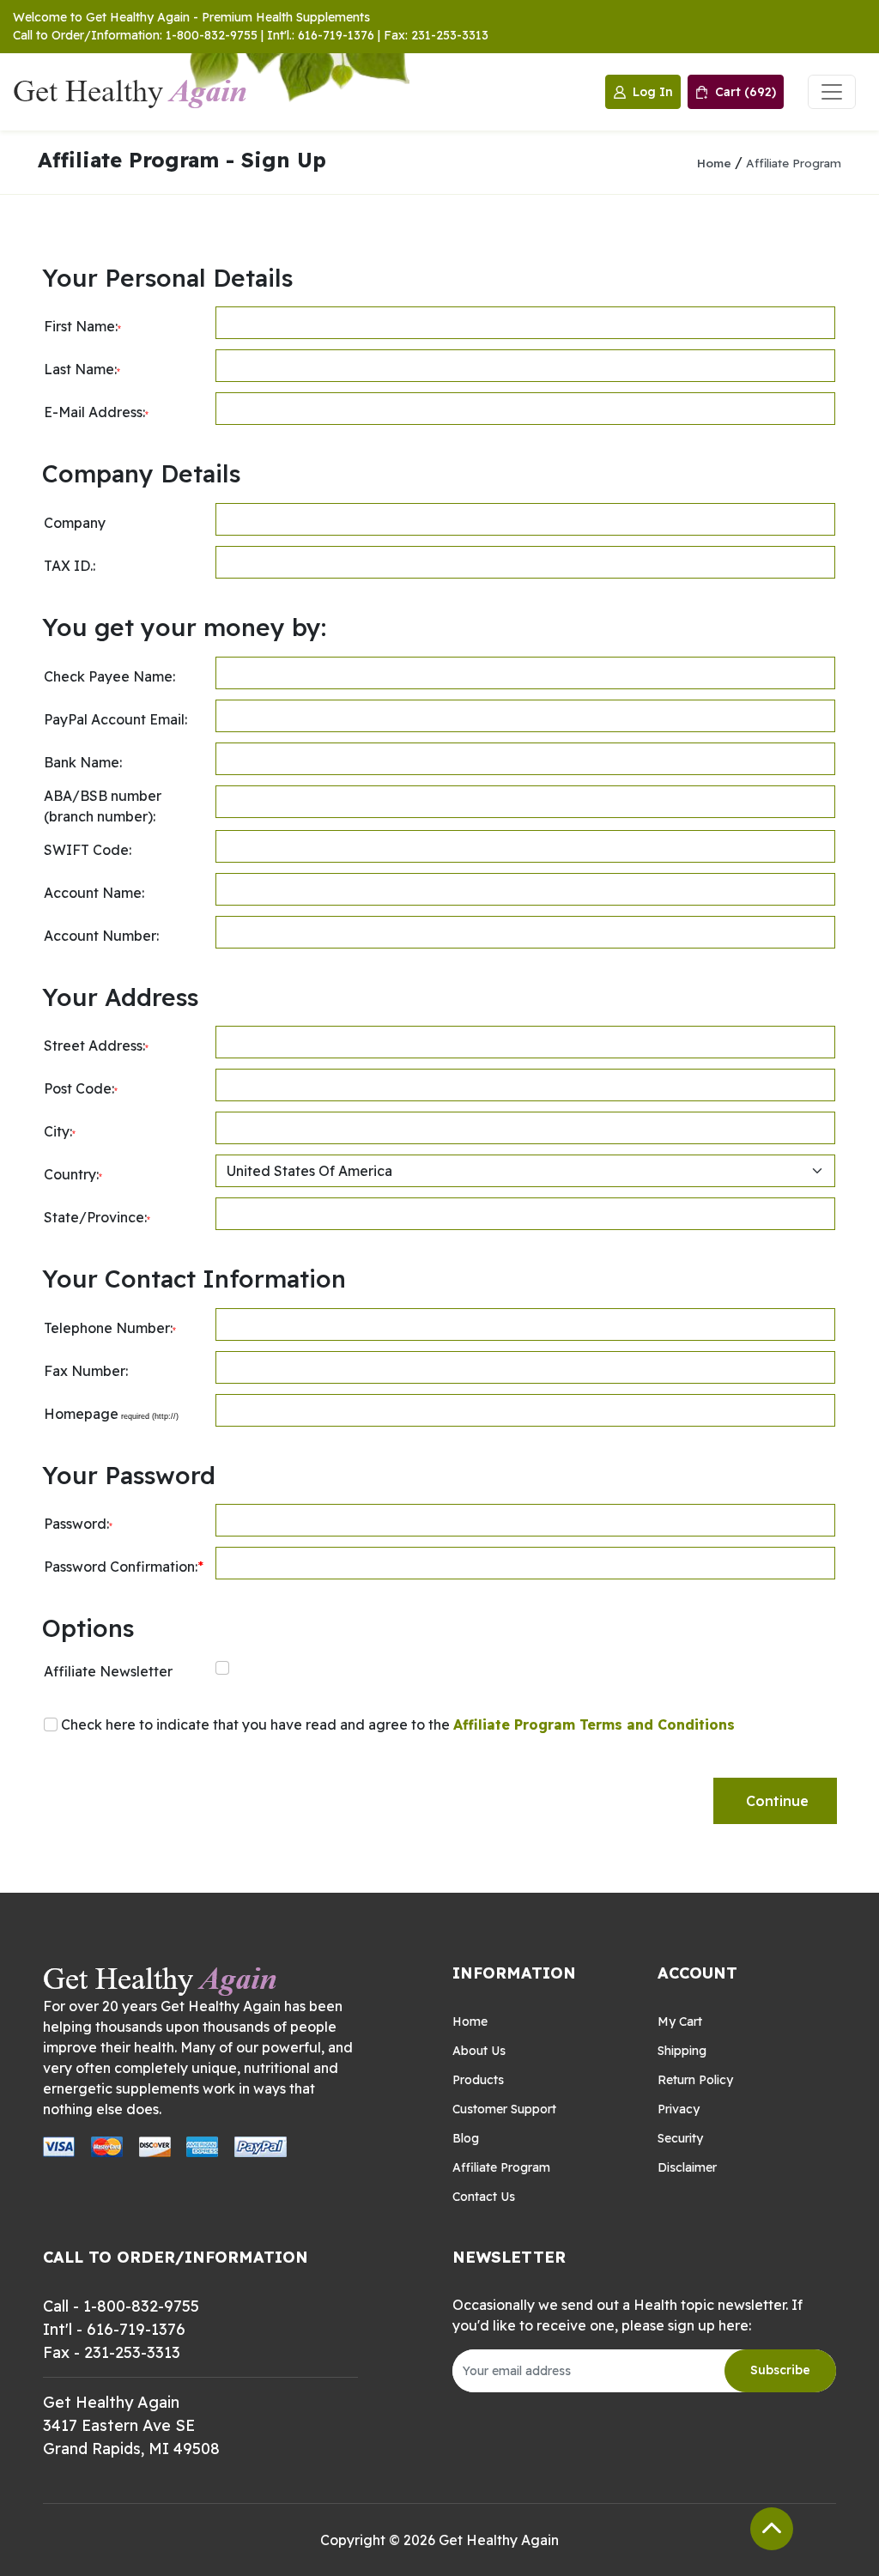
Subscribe (780, 2370)
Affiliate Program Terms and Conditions (594, 1724)
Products (478, 2080)
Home (714, 163)
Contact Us (484, 2197)
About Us (479, 2051)
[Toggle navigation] (832, 92)
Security (680, 2138)
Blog (466, 2138)
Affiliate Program (794, 163)
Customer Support (504, 2109)
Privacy (679, 2109)
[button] (775, 1801)
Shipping (682, 2051)
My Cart (680, 2021)
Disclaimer (687, 2167)
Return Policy (695, 2080)
